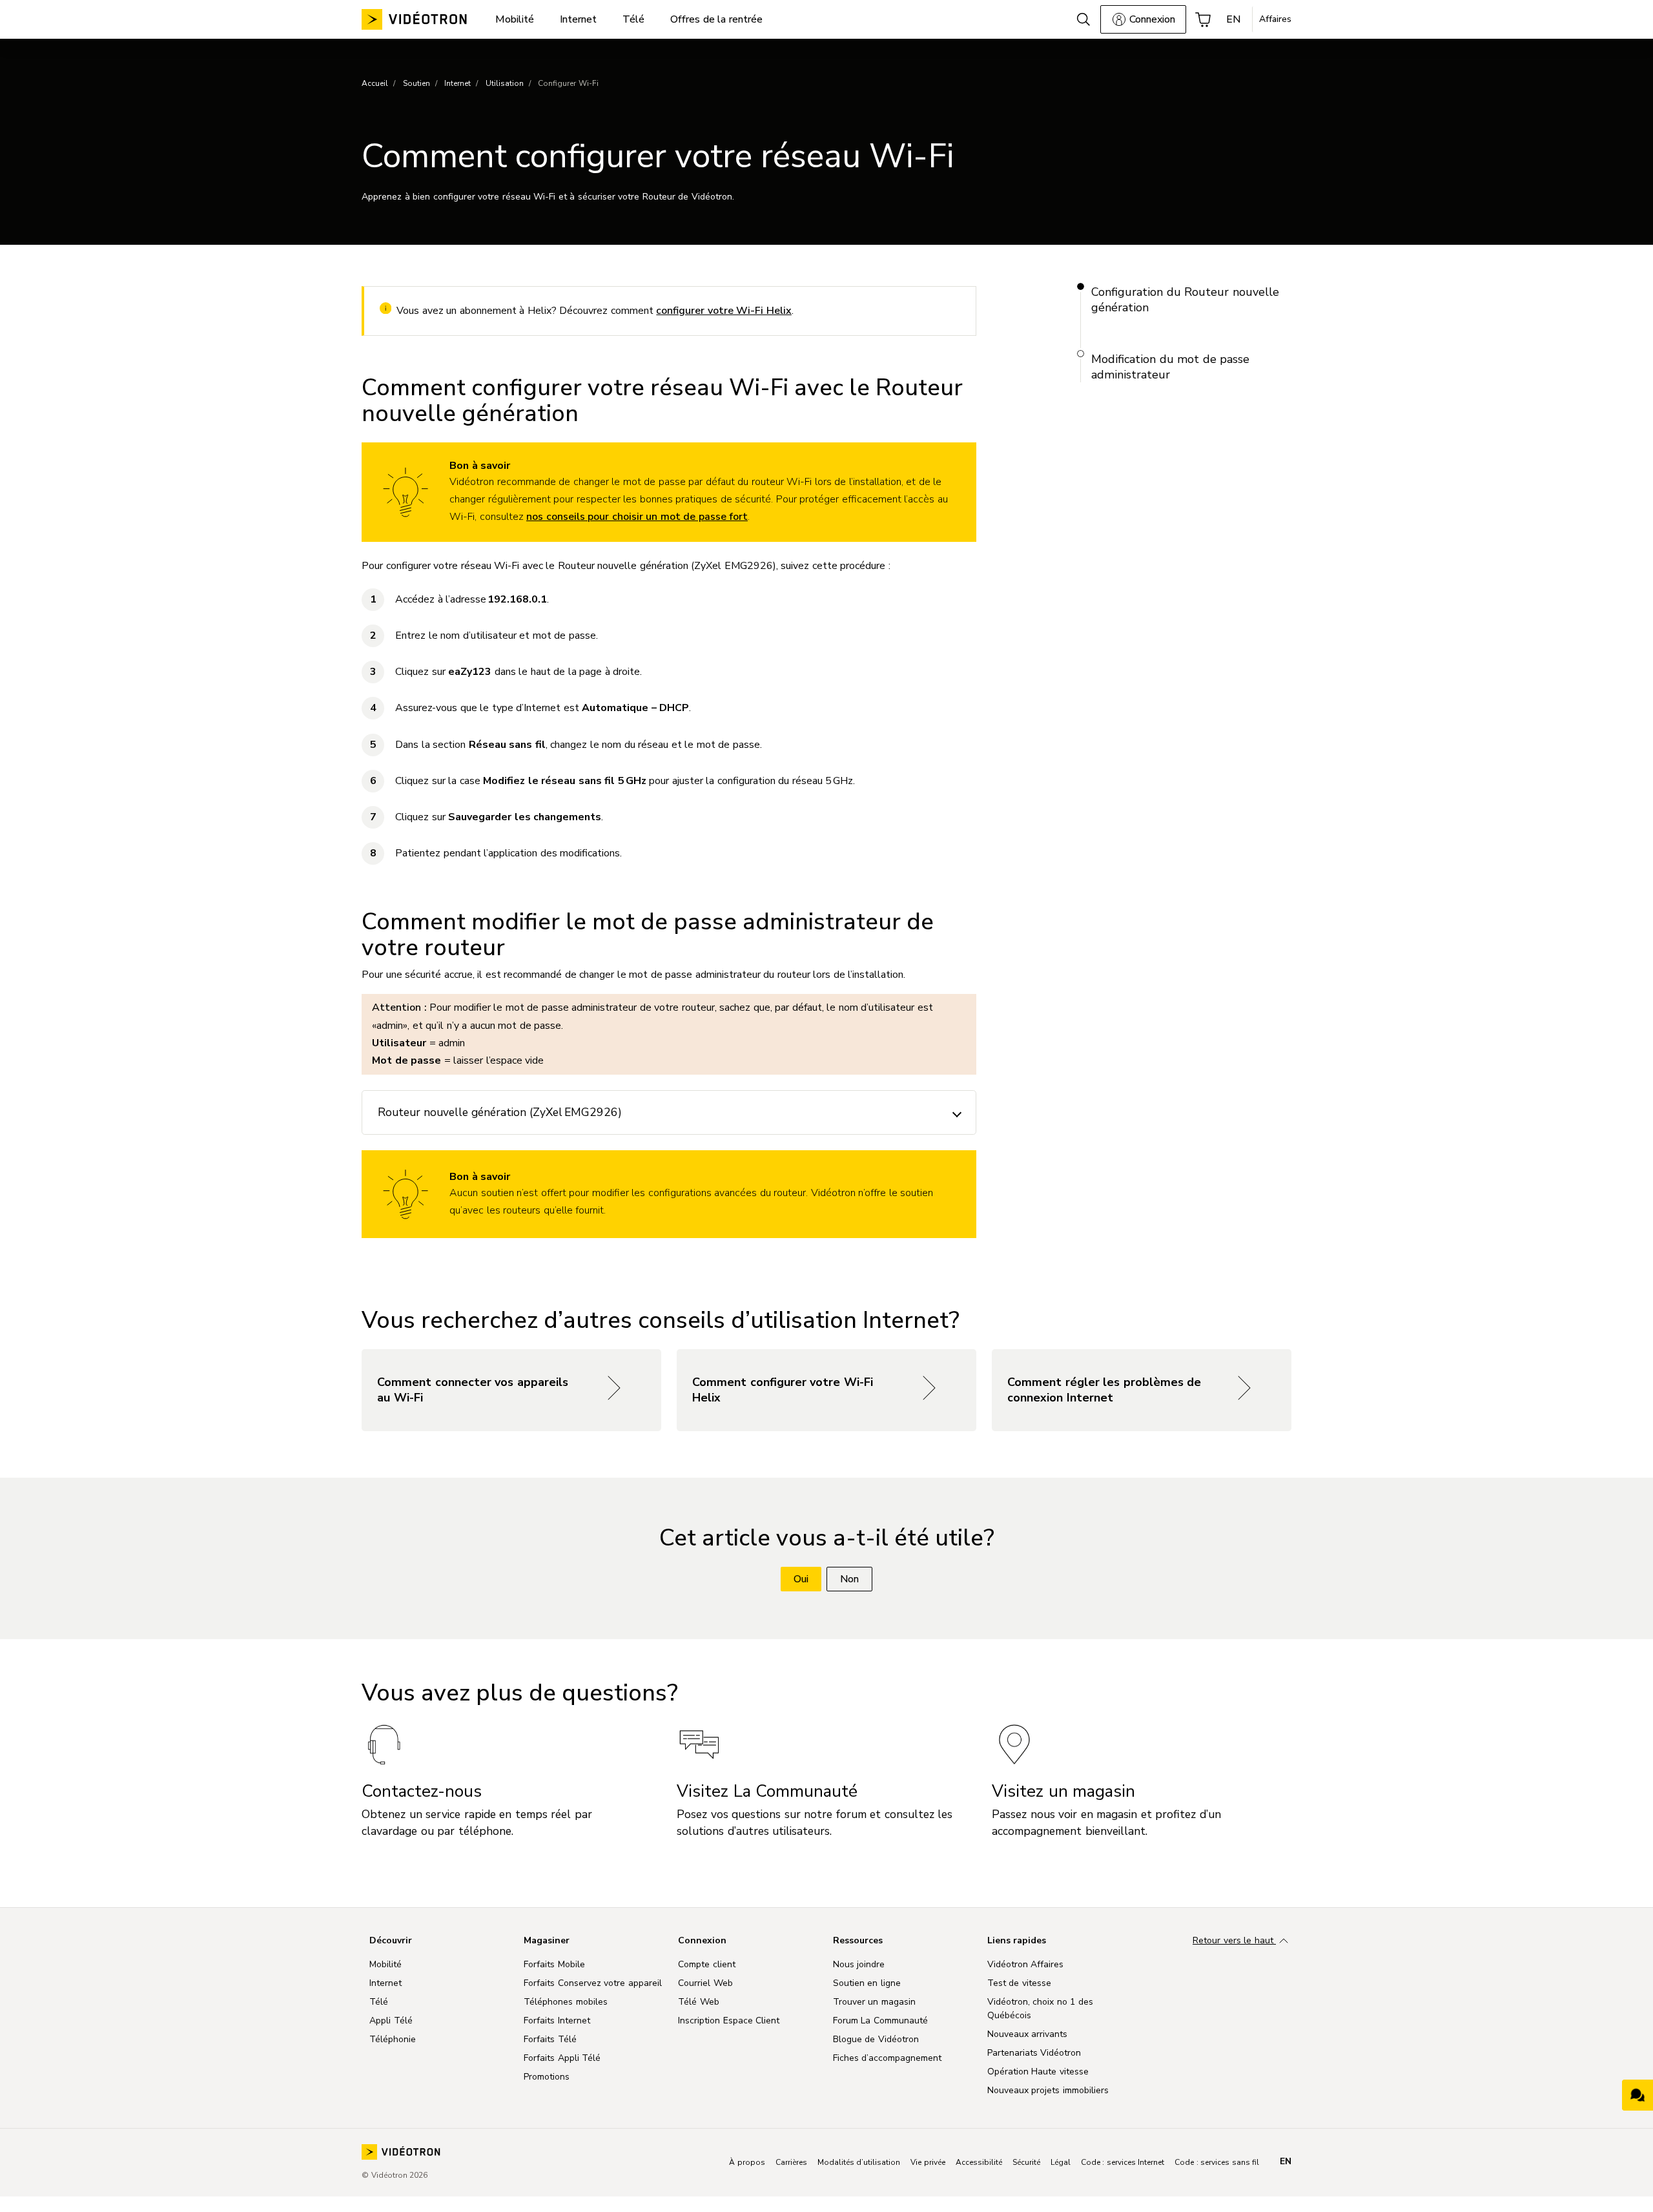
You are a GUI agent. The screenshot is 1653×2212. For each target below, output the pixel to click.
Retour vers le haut (1234, 1940)
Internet (457, 83)
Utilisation (505, 83)
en (1286, 2162)
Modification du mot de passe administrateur (1170, 367)
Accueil (375, 83)
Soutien (416, 83)
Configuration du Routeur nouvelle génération (1185, 300)
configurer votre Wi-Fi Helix (724, 311)
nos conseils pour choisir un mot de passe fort (637, 517)
